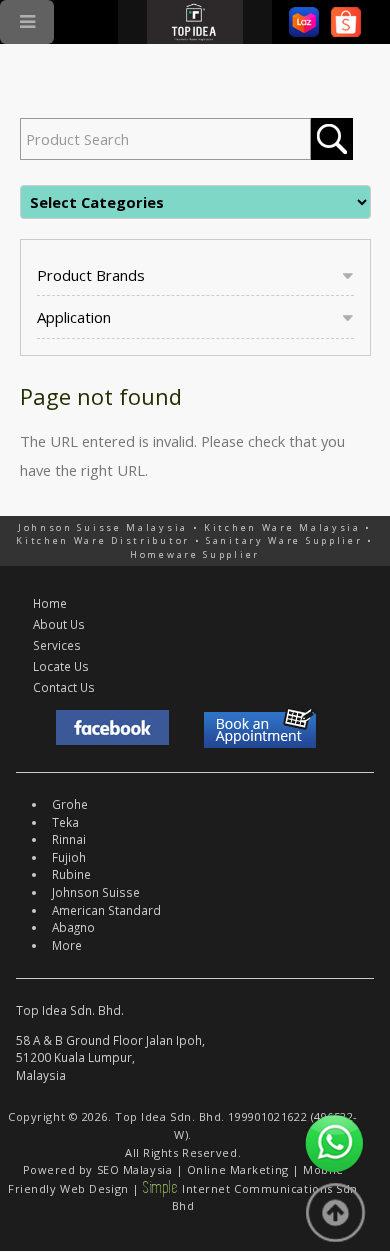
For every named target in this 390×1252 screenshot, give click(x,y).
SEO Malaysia (135, 1169)
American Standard (106, 910)
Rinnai (69, 839)
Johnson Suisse (96, 892)
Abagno (73, 927)
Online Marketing (238, 1169)
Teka (65, 822)
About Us (59, 624)
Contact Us (64, 687)
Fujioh (69, 857)
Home (50, 603)
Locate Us (61, 666)
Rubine (71, 874)
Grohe (70, 804)
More (67, 945)
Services (57, 645)
